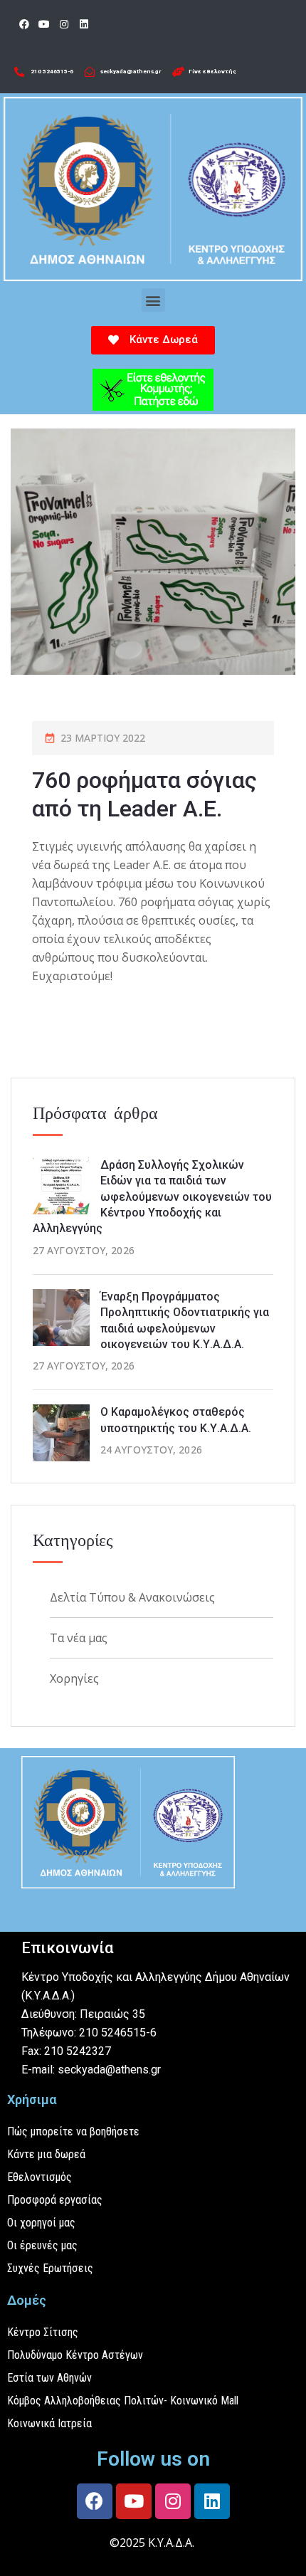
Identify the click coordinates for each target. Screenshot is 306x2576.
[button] (153, 300)
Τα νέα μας (79, 1638)
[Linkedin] (84, 24)
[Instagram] (64, 24)
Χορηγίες (74, 1678)
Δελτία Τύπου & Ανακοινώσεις (132, 1597)
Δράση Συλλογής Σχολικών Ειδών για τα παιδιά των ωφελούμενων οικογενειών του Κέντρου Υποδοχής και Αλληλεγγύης (152, 1197)
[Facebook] (24, 24)
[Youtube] (44, 24)
